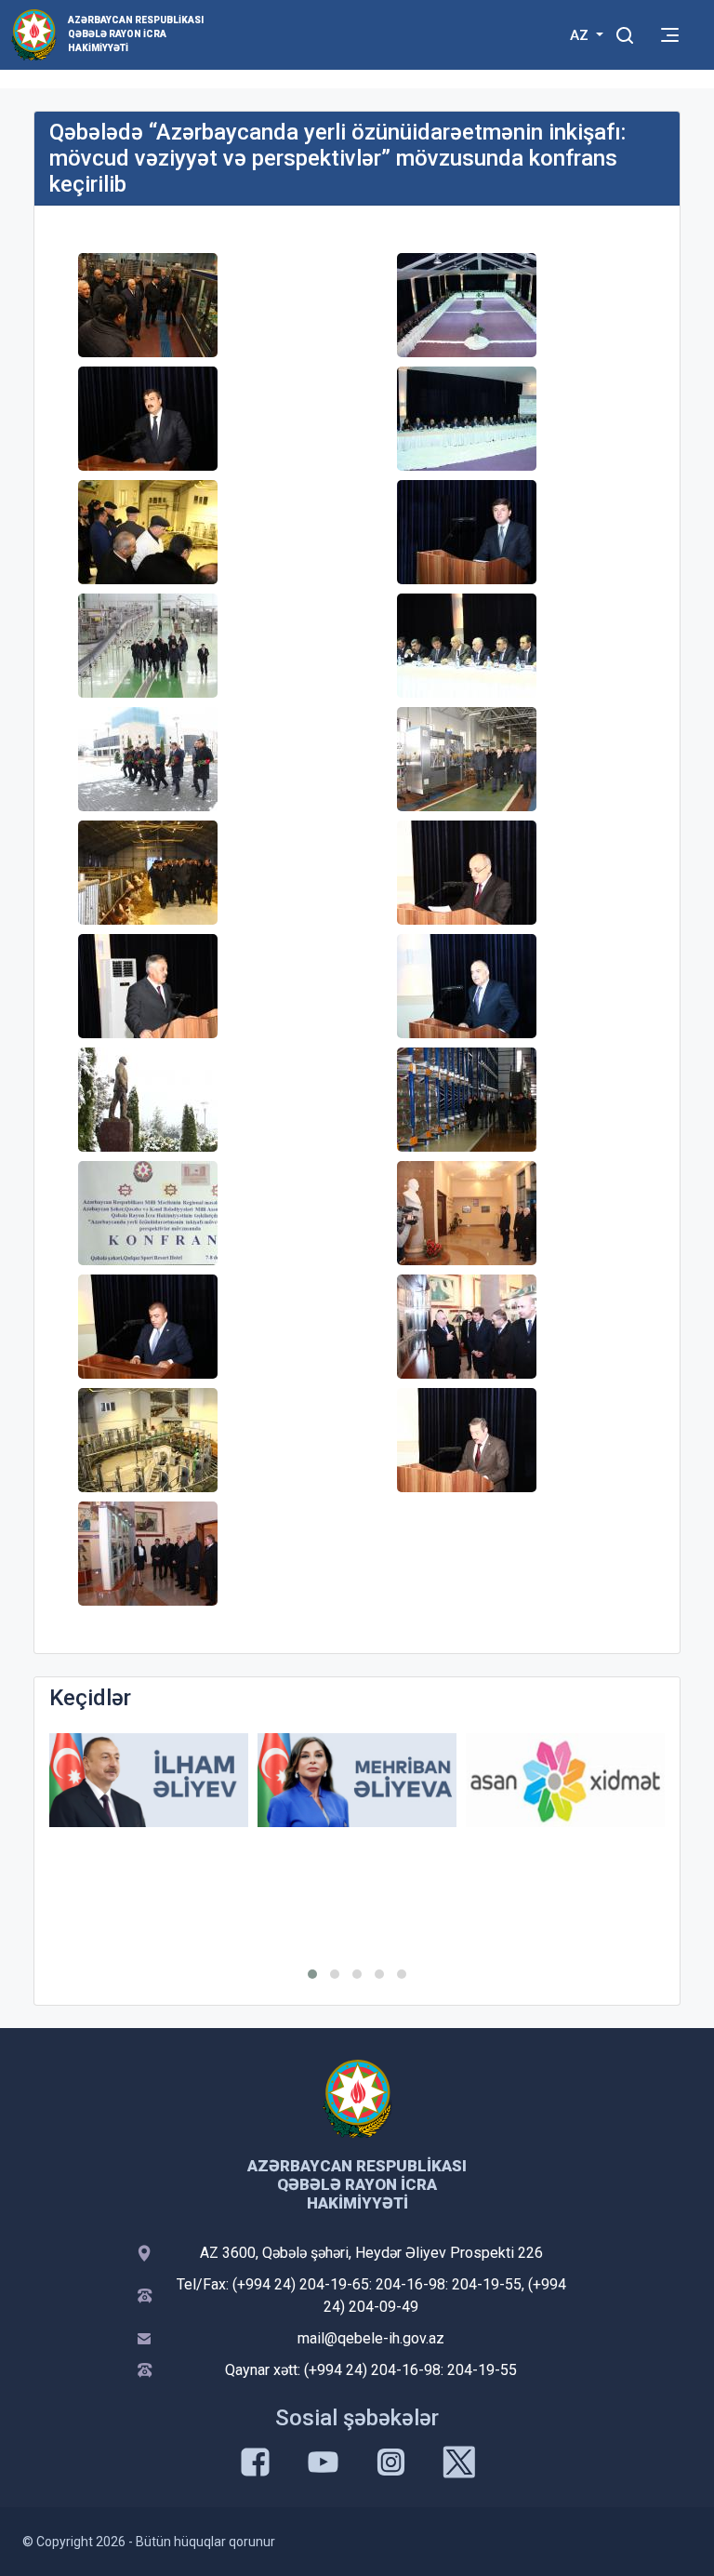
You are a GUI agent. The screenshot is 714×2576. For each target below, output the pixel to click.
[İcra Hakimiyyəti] (34, 34)
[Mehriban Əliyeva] (357, 1780)
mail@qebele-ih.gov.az (371, 2338)
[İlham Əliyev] (149, 1780)
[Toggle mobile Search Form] (625, 33)
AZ (581, 35)
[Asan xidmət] (565, 1780)
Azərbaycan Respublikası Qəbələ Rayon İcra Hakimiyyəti (136, 34)
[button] (312, 1974)
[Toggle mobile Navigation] (670, 35)
